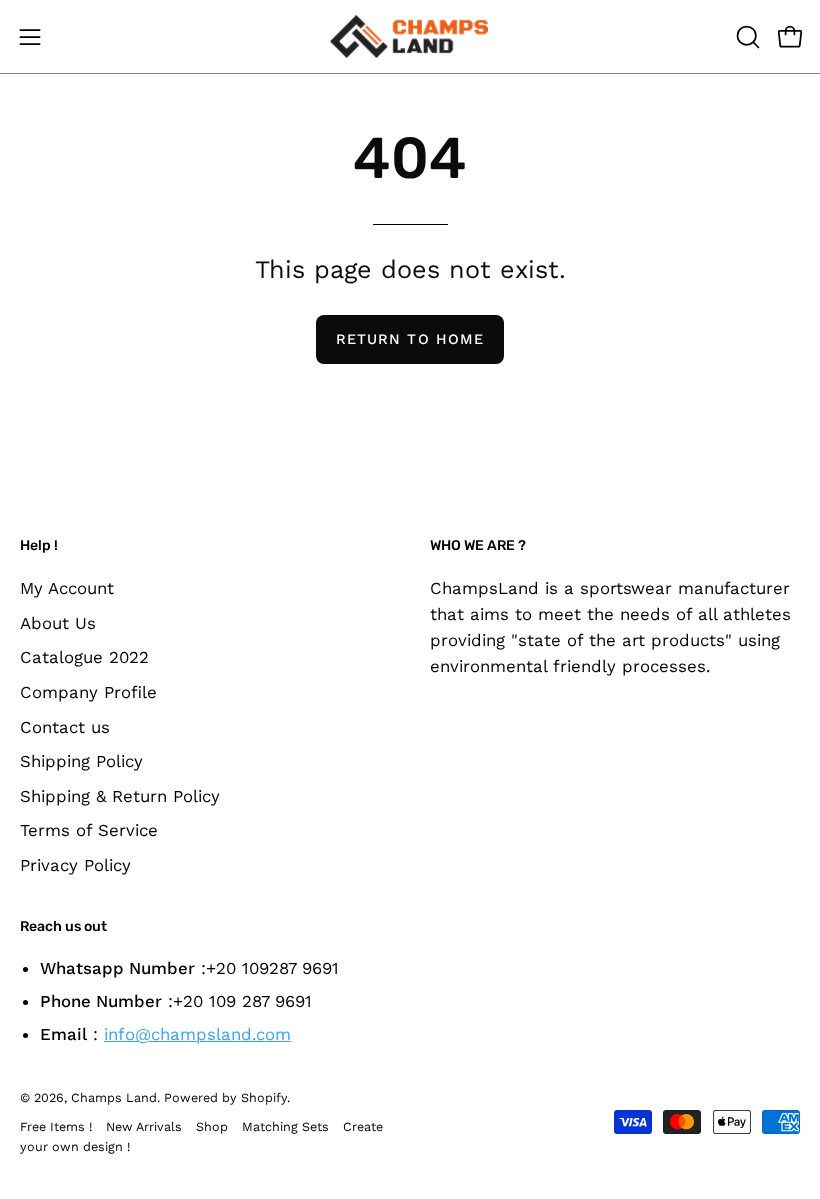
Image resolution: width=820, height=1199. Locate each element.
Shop (212, 1126)
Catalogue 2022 (84, 657)
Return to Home (410, 339)
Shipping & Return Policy (120, 795)
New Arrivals (144, 1126)
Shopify (264, 1097)
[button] (746, 37)
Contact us (65, 726)
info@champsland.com (197, 1034)
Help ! (39, 545)
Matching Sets (285, 1126)
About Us (58, 622)
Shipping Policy (81, 761)
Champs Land (114, 1097)
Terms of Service (89, 830)
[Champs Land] (410, 36)
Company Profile (88, 691)
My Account (67, 588)
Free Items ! (56, 1126)
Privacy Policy (75, 865)
